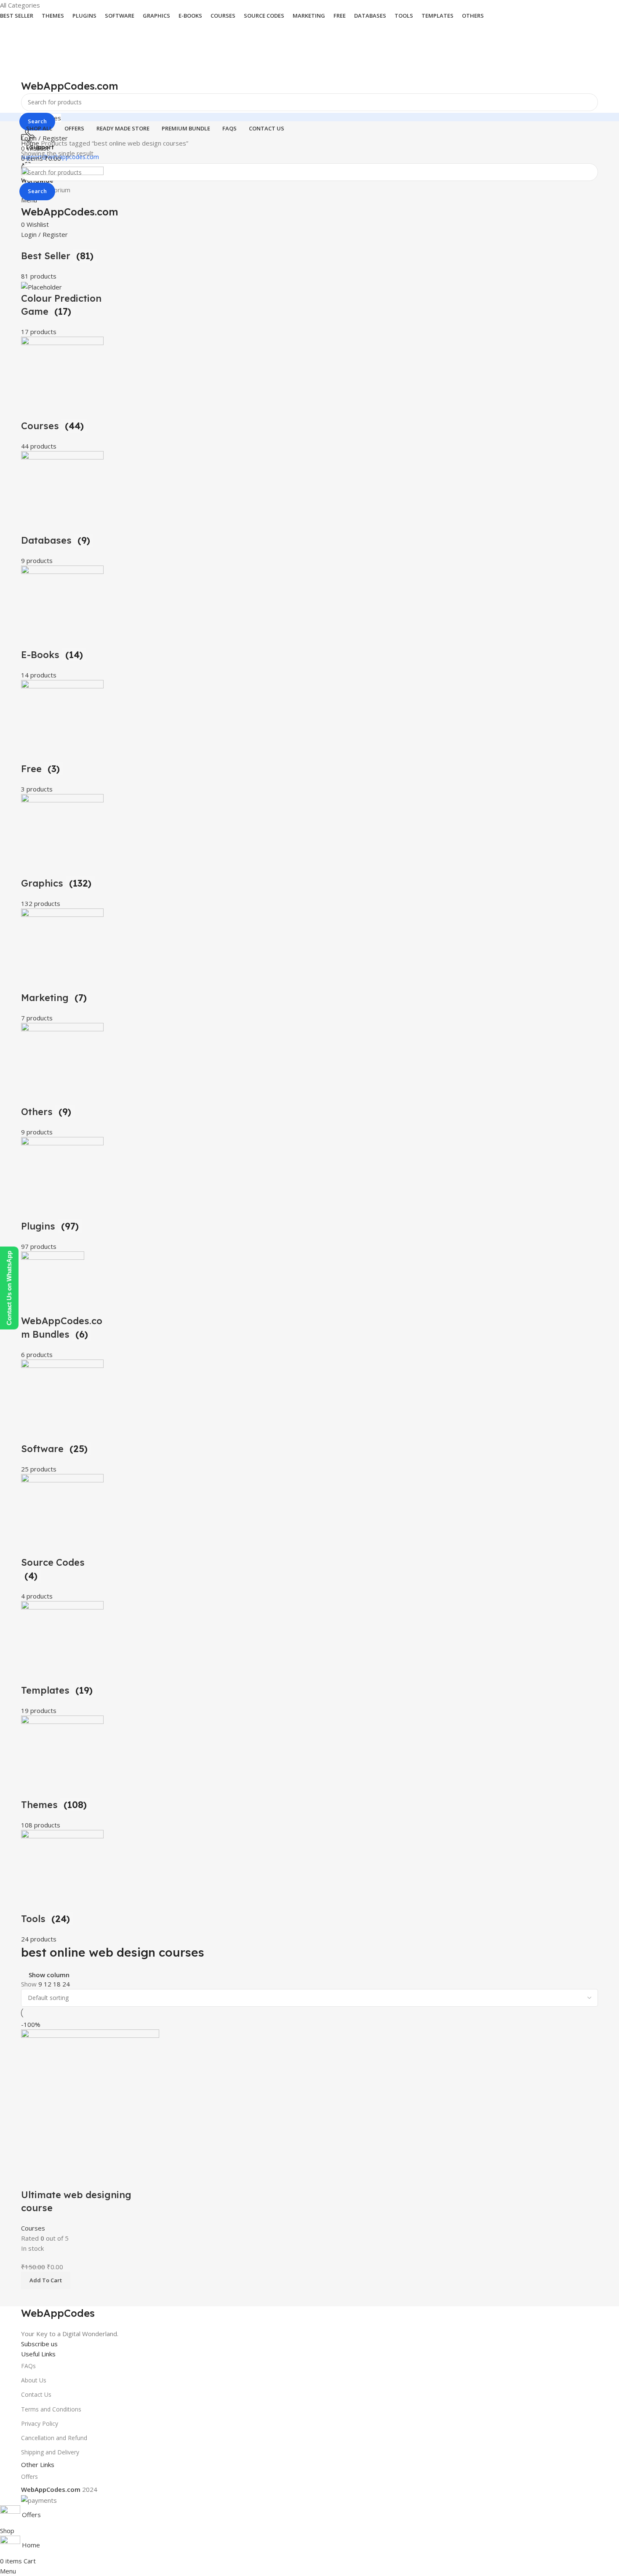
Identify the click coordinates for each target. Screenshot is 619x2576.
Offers (29, 2476)
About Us (34, 2380)
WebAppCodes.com (70, 86)
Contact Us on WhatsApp (9, 1288)
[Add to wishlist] (54, 2178)
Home (31, 143)
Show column (49, 1975)
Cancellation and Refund (54, 2438)
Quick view (32, 2178)
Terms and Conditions (51, 2409)
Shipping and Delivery (50, 2452)
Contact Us (36, 2394)
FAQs (28, 2366)
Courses (33, 2228)
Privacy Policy (40, 2423)
